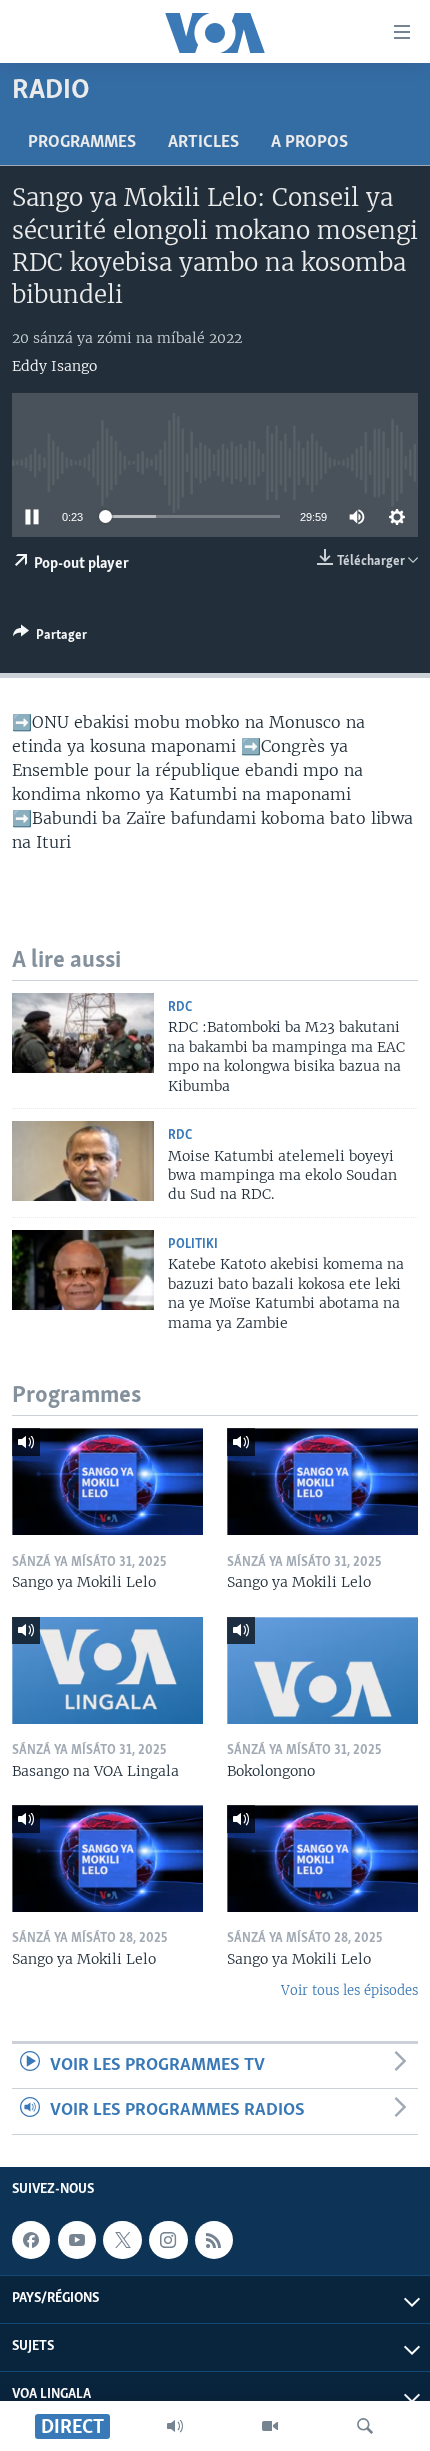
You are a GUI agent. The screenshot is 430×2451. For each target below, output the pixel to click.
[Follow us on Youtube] (77, 2240)
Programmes (82, 143)
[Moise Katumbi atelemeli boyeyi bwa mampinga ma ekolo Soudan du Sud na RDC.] (83, 1161)
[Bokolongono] (322, 1670)
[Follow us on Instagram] (168, 2240)
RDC (180, 1007)
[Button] (50, 638)
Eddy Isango (54, 366)
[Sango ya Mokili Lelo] (107, 1481)
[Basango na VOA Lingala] (107, 1670)
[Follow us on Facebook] (31, 2240)
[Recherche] (365, 2426)
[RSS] (214, 2240)
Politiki (193, 1244)
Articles (203, 143)
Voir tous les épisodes (349, 1990)
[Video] (270, 2426)
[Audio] (175, 2426)
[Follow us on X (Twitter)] (122, 2240)
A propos (309, 143)
